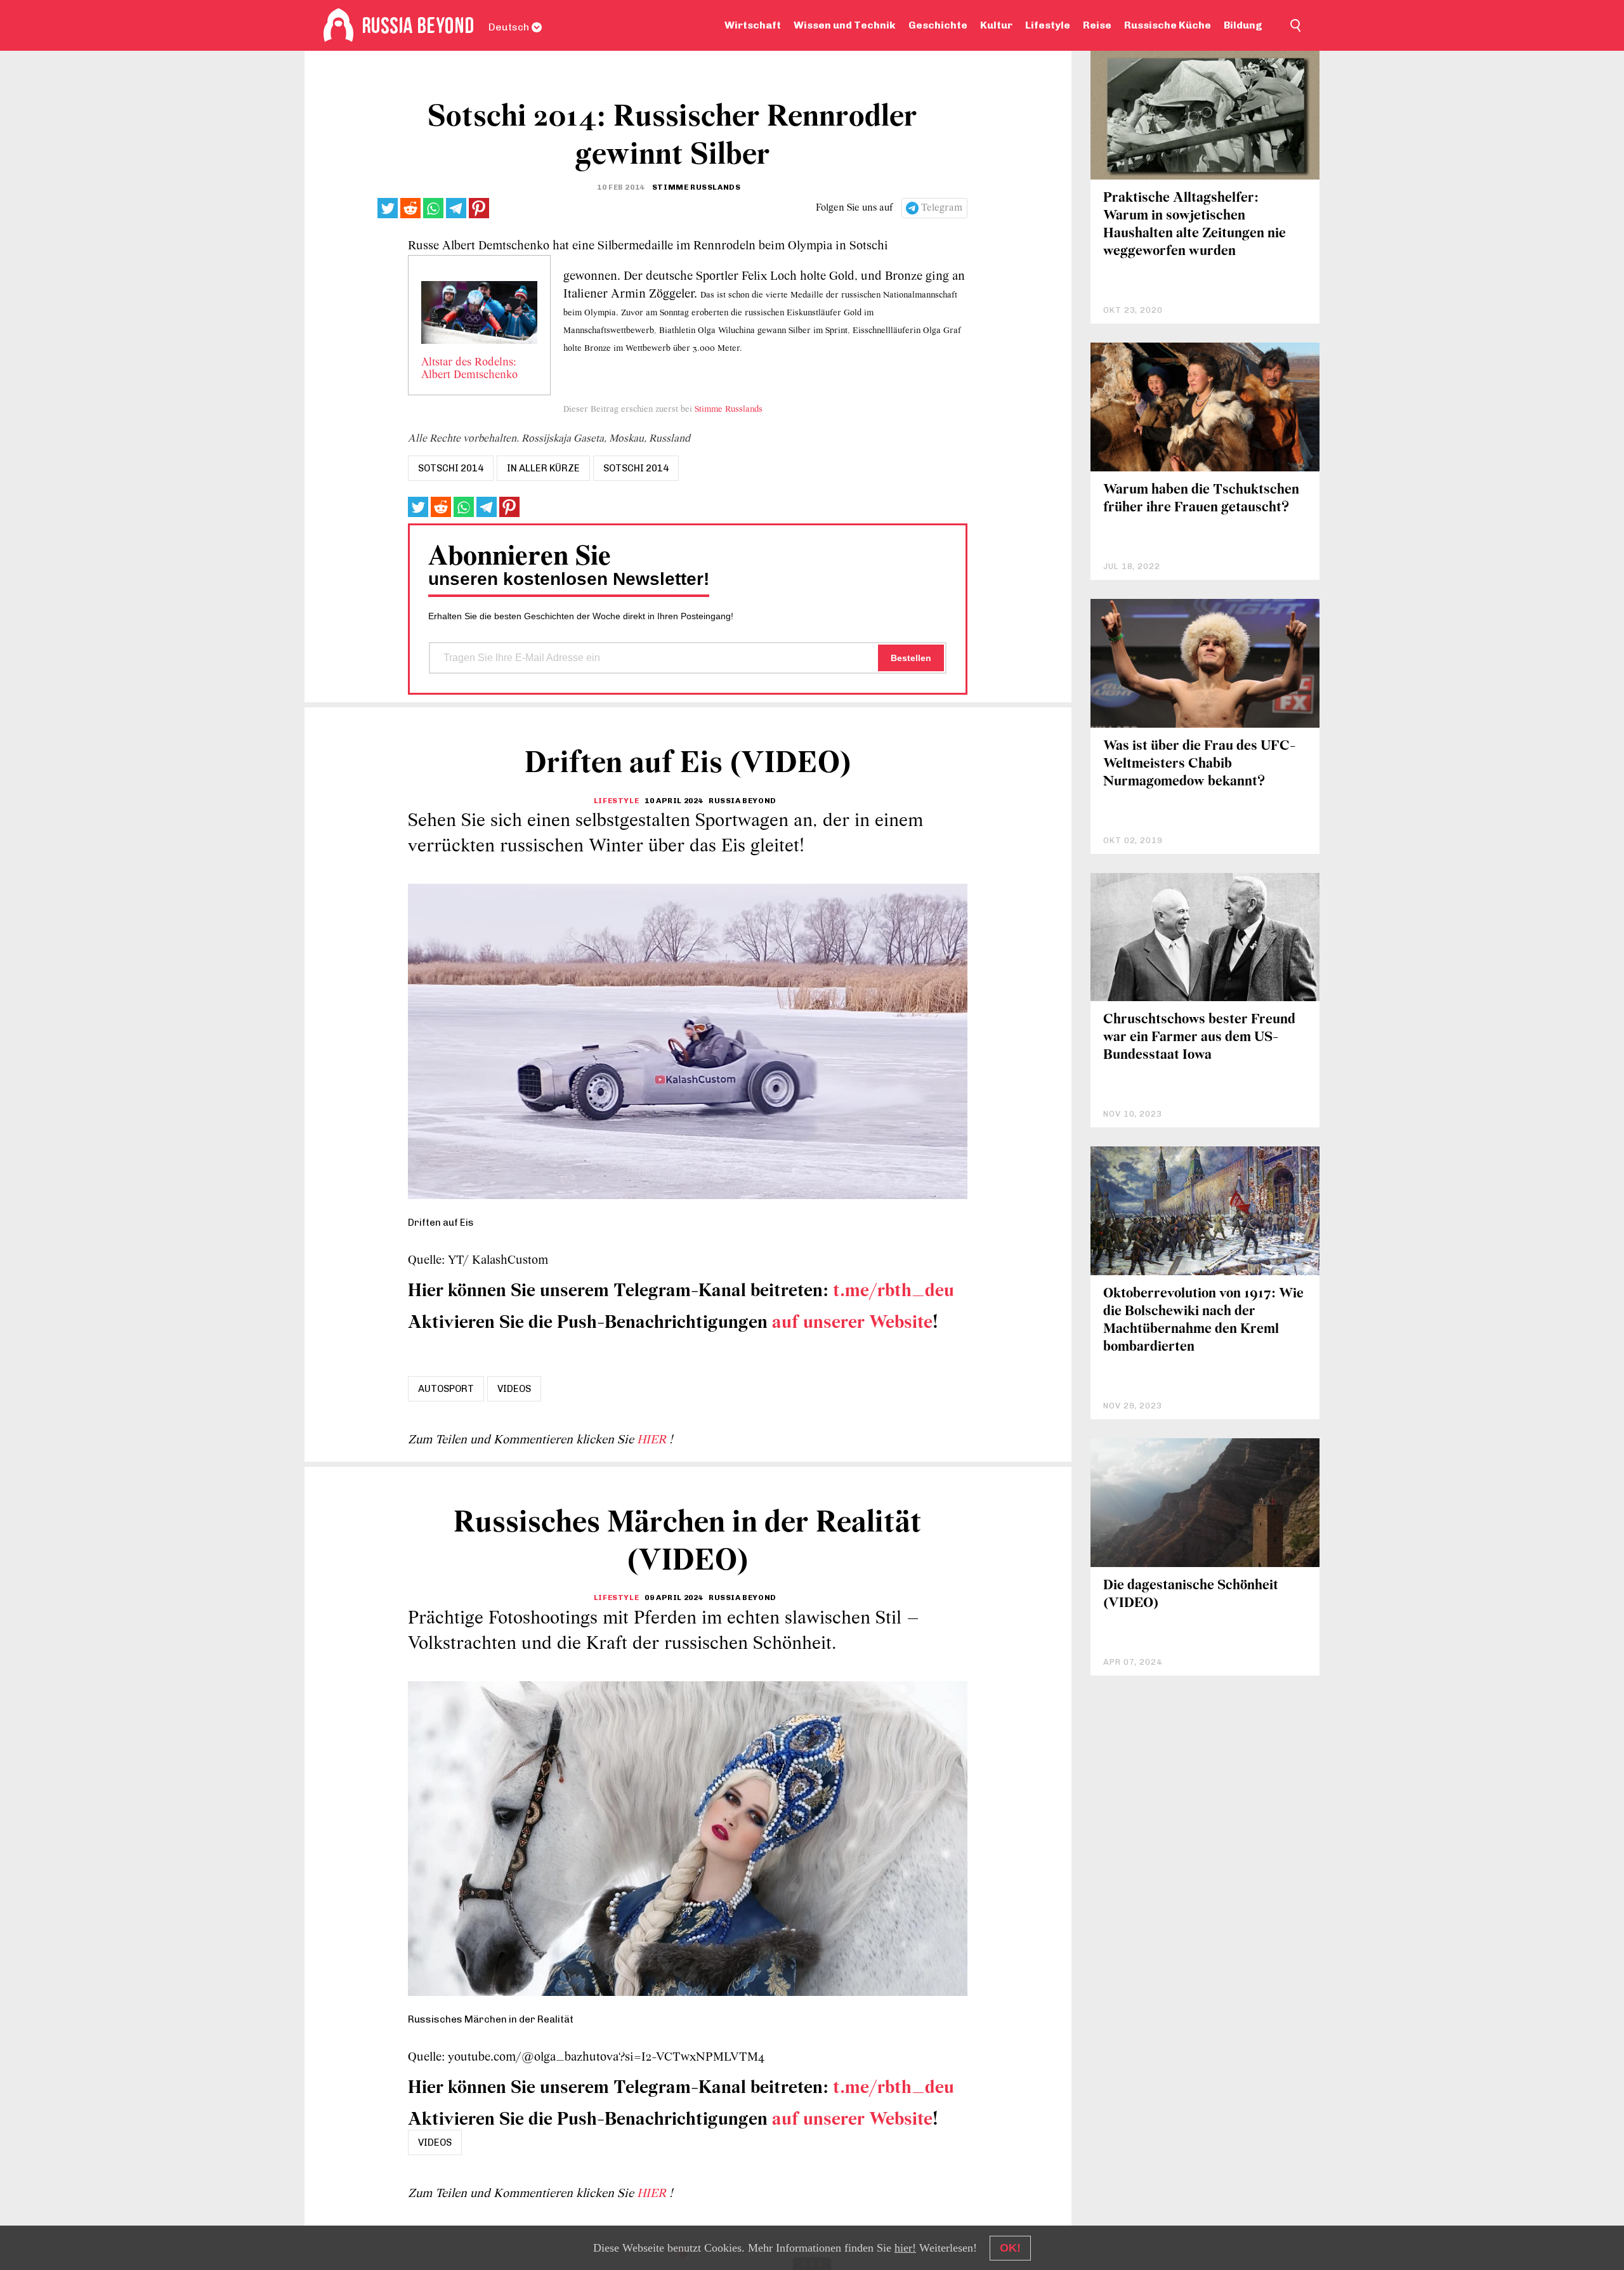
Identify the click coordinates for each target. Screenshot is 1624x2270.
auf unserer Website (852, 1323)
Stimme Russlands (729, 410)
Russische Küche (1168, 25)
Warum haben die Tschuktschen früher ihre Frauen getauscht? (1201, 499)
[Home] (338, 25)
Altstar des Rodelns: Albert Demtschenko (469, 369)
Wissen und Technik (845, 25)
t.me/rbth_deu (894, 1291)
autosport (446, 1389)
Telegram (942, 208)
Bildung (1243, 25)
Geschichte (938, 25)
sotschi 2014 (451, 468)
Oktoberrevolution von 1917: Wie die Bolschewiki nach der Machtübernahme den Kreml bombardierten (1203, 1321)
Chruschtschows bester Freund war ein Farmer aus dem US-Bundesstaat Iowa (1199, 1038)
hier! (905, 2248)
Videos (514, 1389)
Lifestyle (1048, 25)
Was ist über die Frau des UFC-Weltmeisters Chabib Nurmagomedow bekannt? (1199, 764)
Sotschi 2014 (636, 468)
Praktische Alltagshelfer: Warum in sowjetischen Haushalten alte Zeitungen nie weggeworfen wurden (1195, 225)
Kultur (996, 25)
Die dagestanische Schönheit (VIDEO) (1191, 1595)
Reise (1097, 25)
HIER (653, 1440)
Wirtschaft (753, 25)
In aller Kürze (543, 468)
